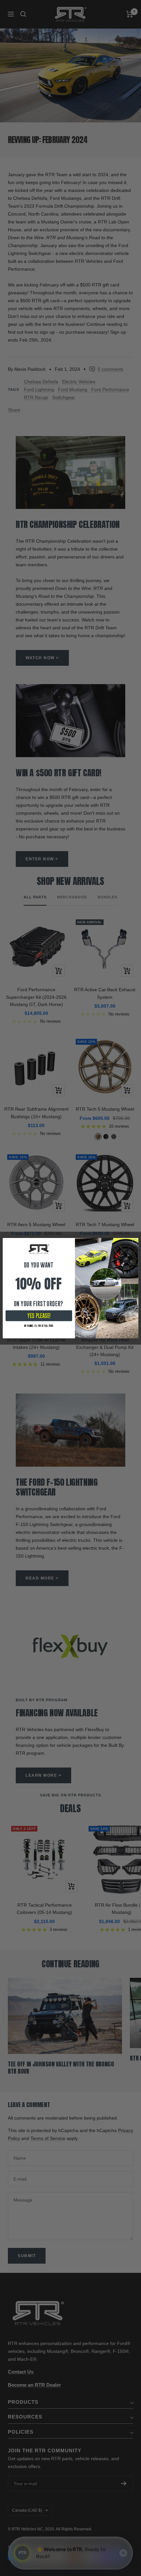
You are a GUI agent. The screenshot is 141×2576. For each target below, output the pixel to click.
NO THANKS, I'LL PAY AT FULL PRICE (39, 1326)
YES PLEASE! (39, 1316)
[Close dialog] (135, 1241)
